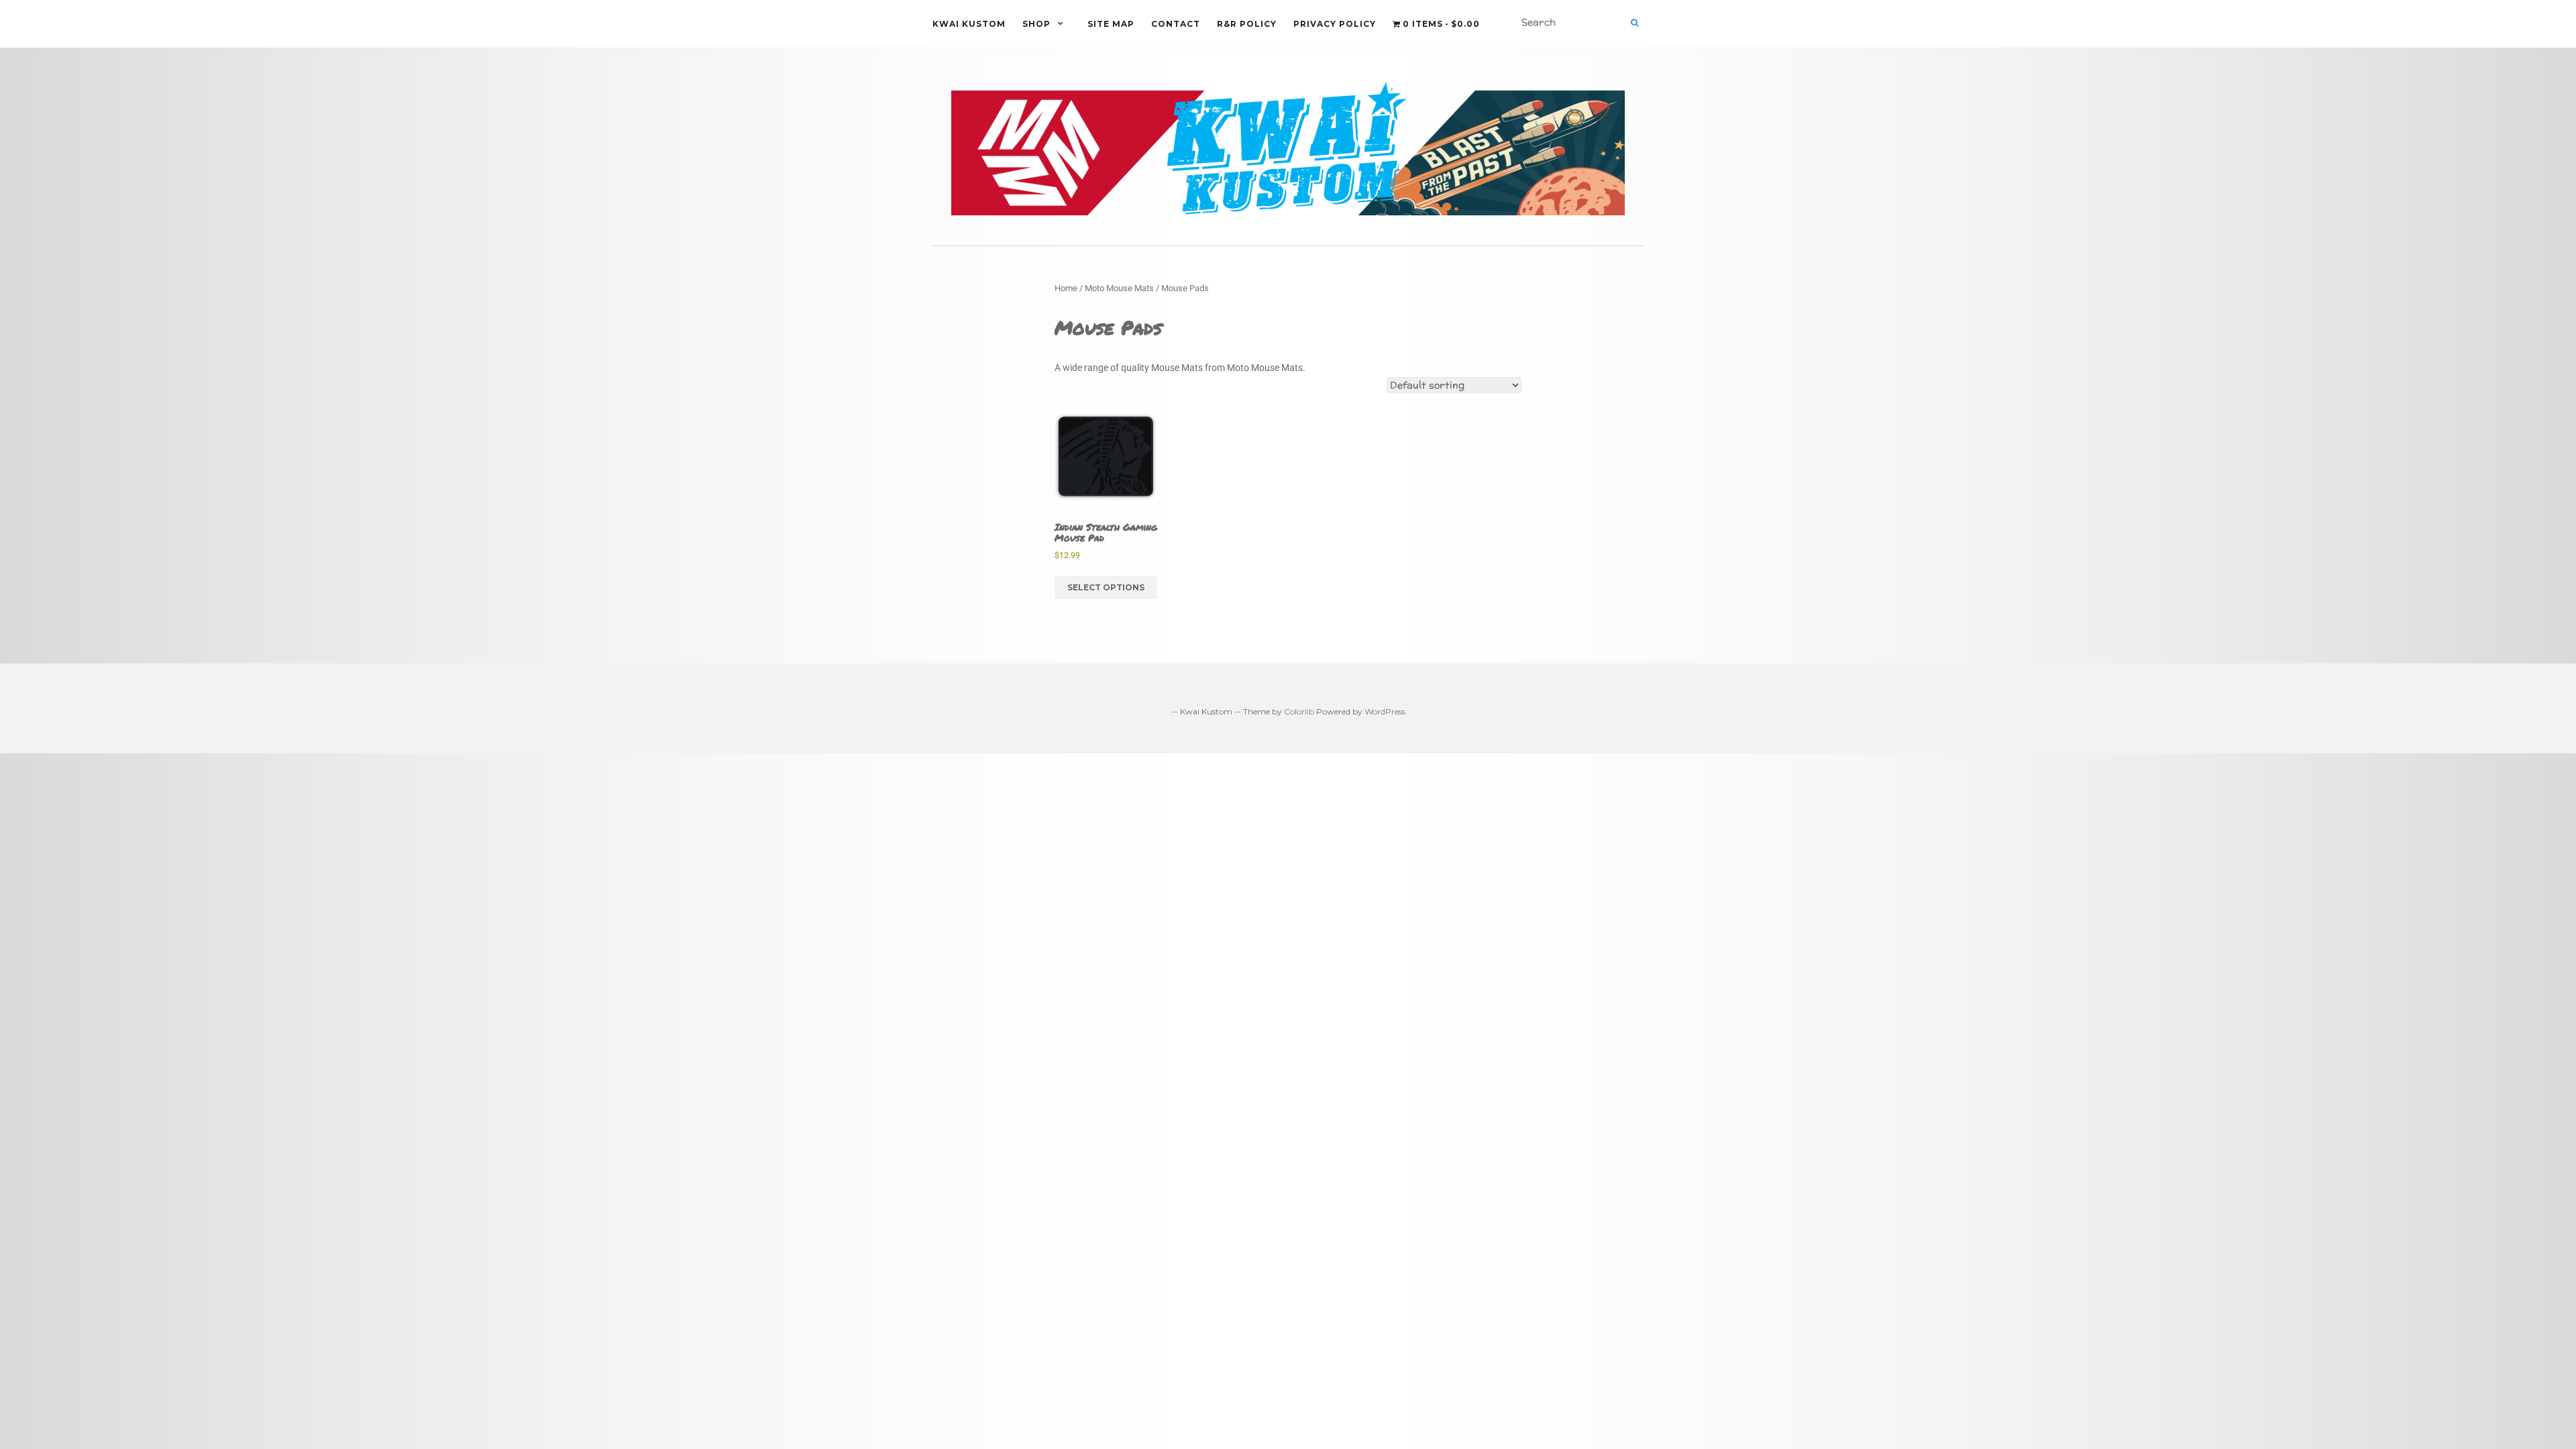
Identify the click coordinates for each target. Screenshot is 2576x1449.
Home (1066, 288)
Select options (1106, 587)
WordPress (1385, 711)
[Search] (1634, 23)
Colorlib (1299, 711)
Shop (1036, 24)
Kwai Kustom (969, 24)
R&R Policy (1247, 24)
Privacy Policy (1335, 24)
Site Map (1111, 24)
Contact (1176, 24)
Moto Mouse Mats (1119, 288)
